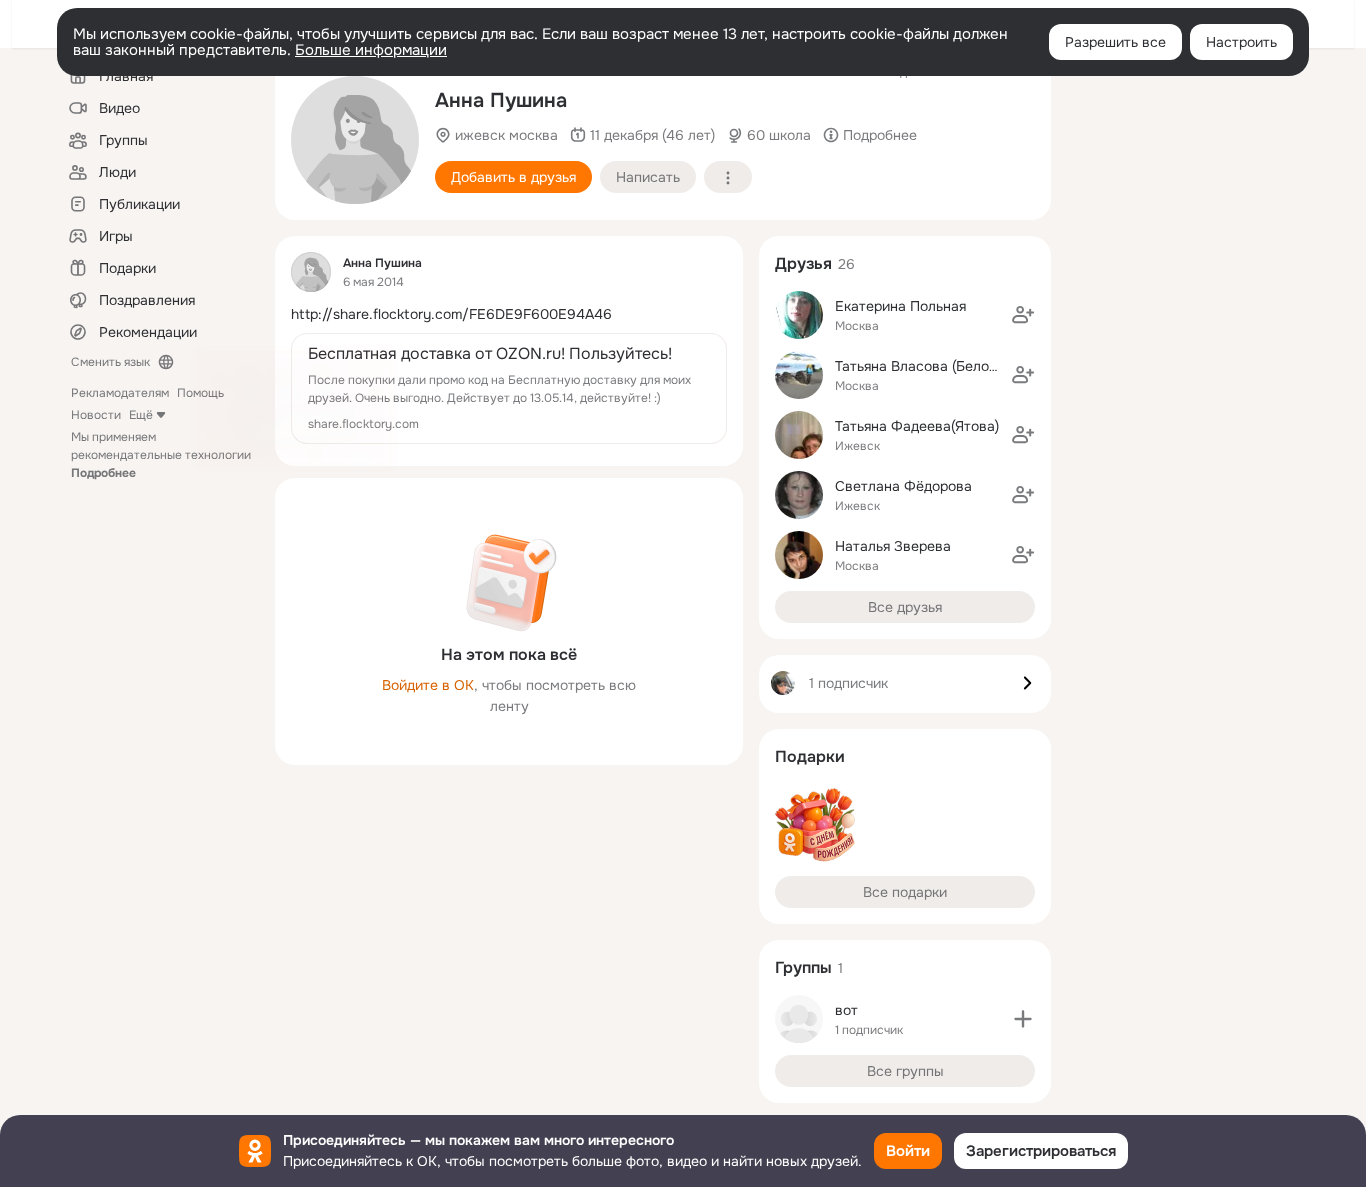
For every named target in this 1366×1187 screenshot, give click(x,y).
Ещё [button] (141, 415)
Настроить (1241, 42)
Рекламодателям (120, 393)
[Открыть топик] (509, 314)
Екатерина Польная (900, 306)
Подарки (810, 756)
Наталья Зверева (893, 546)
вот (846, 1010)
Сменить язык (110, 362)
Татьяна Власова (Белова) (922, 366)
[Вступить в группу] (1023, 1019)
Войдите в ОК (428, 685)
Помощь (200, 393)
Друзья (803, 263)
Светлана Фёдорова (903, 486)
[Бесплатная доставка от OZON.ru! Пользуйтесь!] (509, 388)
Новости (96, 415)
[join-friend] (1023, 315)
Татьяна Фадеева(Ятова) (917, 426)
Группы (803, 967)
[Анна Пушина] (311, 272)
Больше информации (371, 50)
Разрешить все (1115, 42)
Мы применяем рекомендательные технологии (161, 455)
